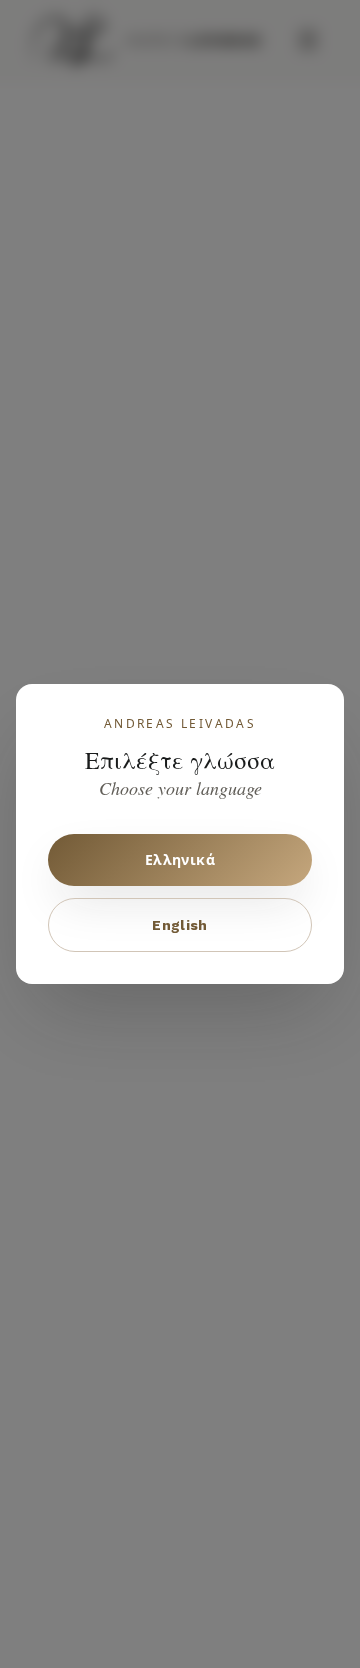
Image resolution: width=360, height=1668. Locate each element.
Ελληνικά (180, 860)
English (179, 925)
